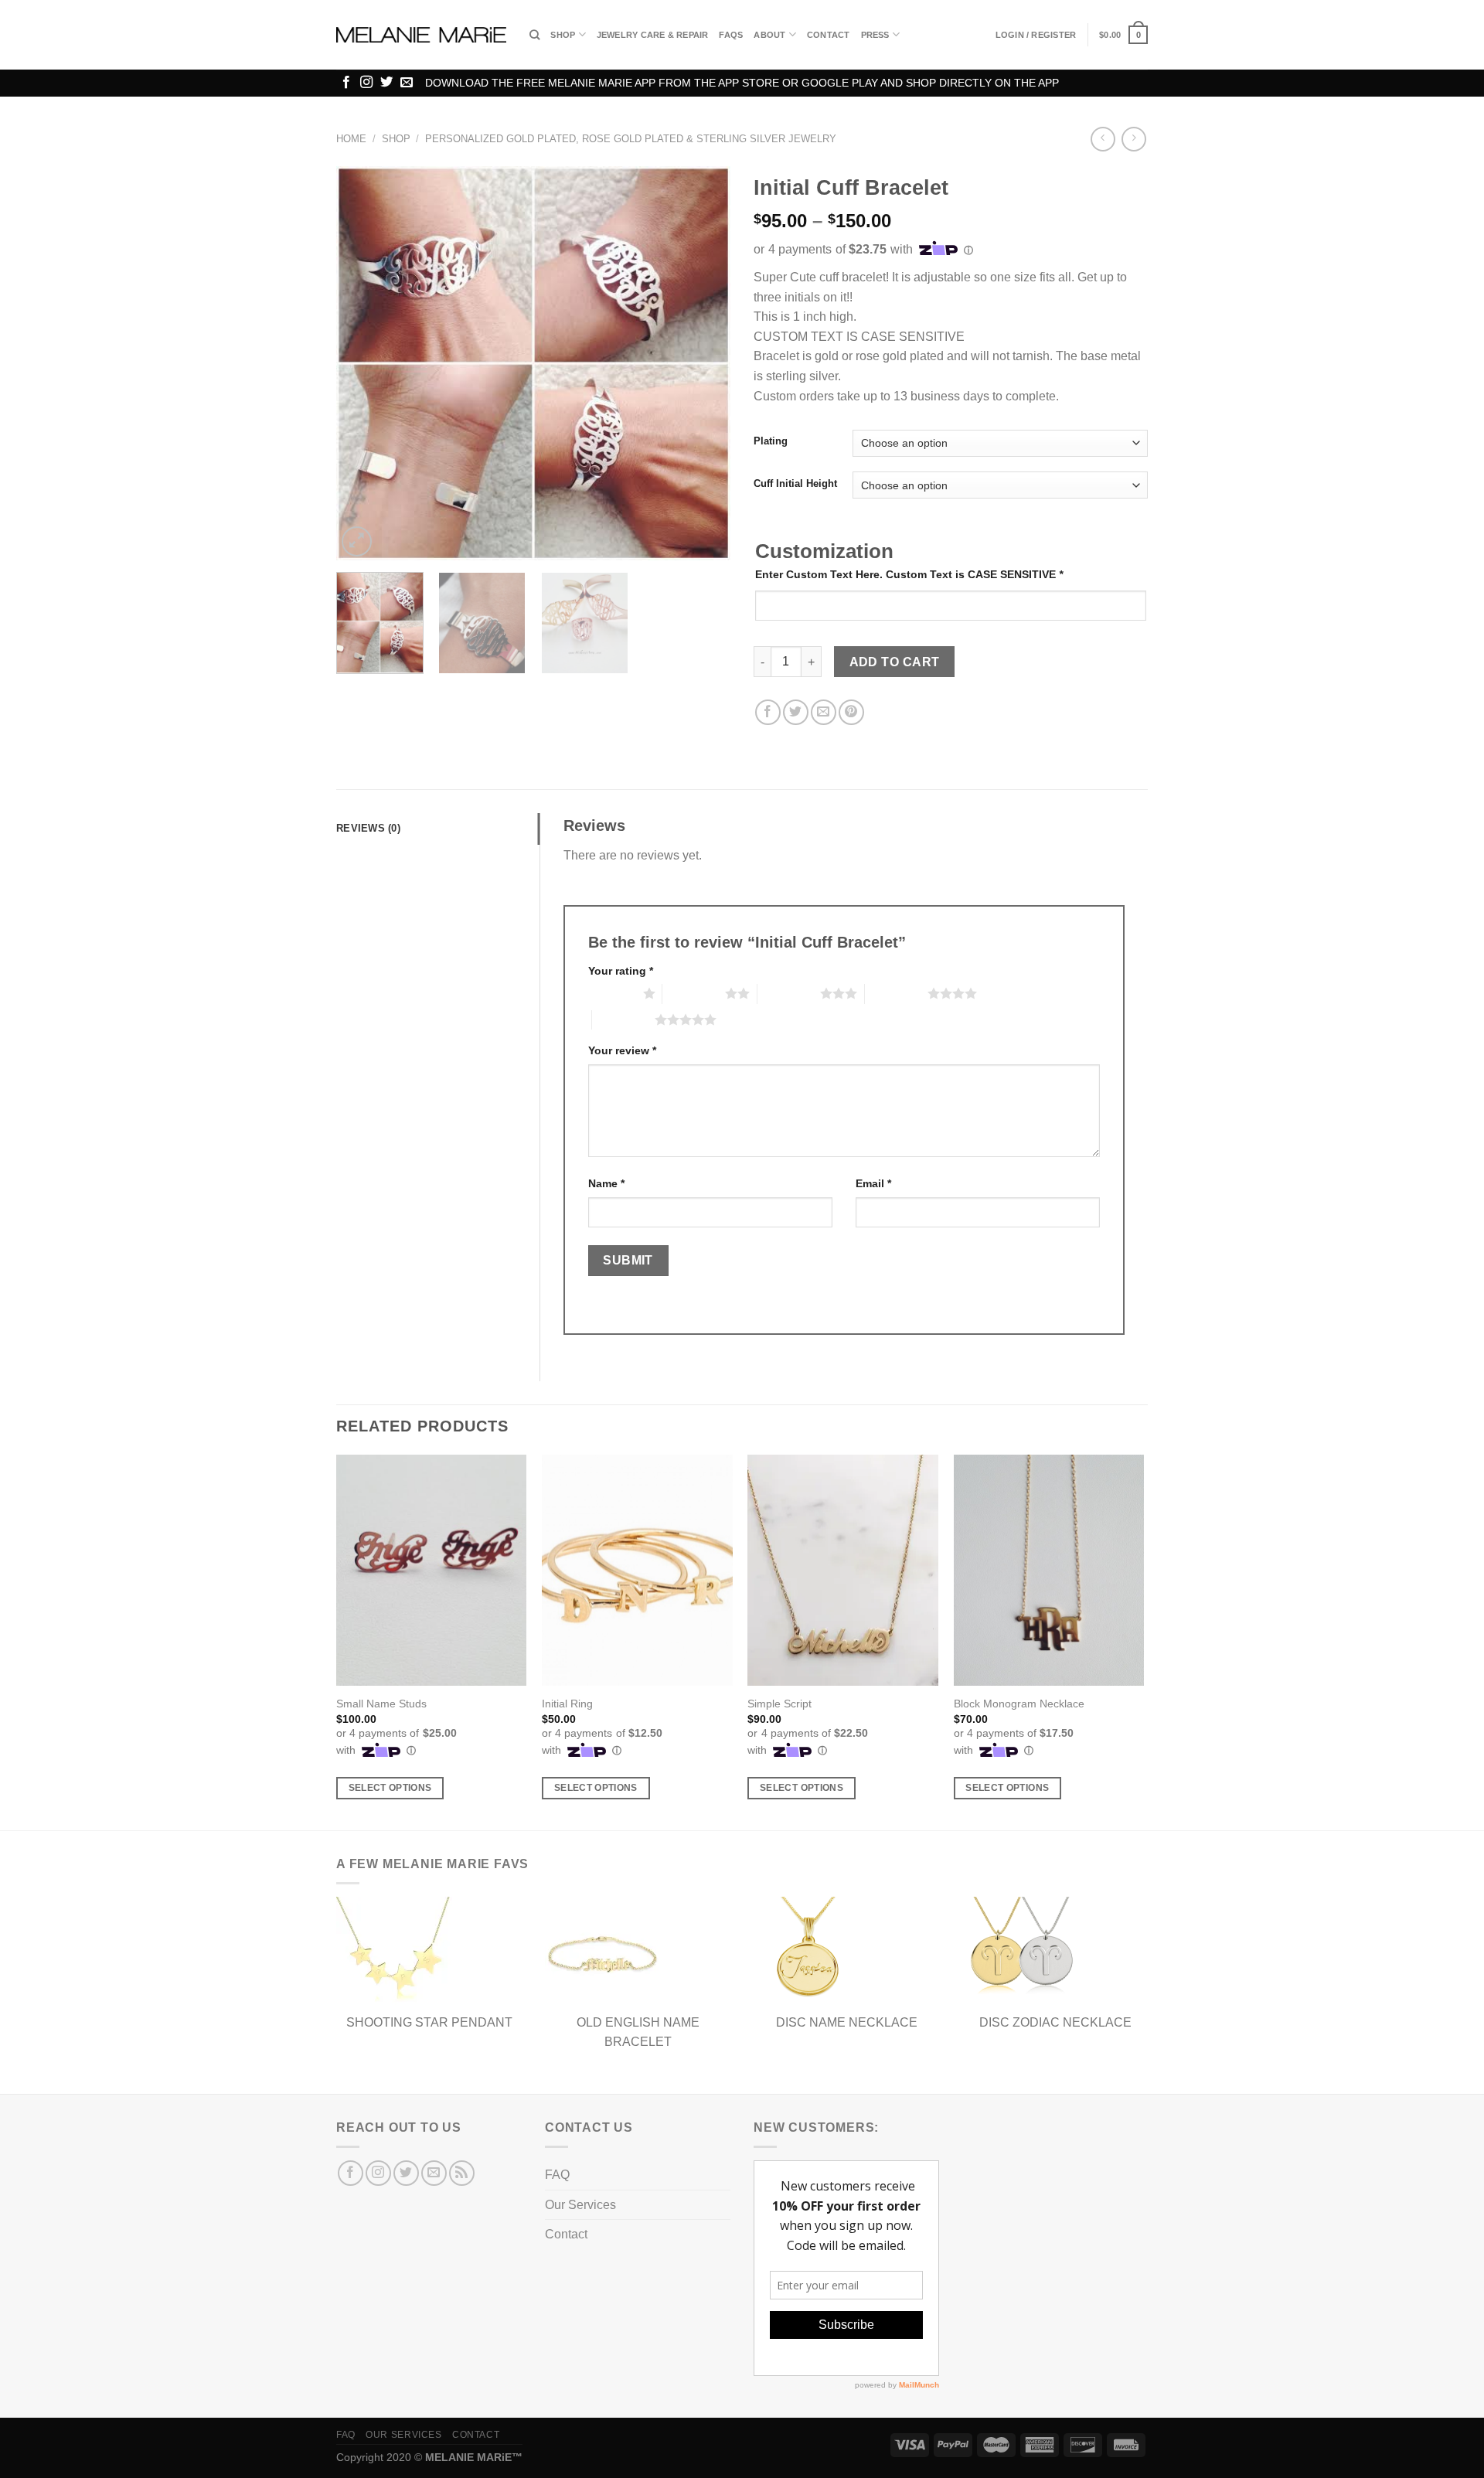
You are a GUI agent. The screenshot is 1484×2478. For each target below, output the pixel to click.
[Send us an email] (407, 83)
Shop (563, 35)
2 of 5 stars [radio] (694, 993)
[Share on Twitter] (796, 712)
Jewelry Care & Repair (653, 35)
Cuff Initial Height (795, 484)
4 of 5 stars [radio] (896, 993)
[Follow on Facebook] (346, 83)
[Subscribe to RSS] (462, 2173)
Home (351, 139)
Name (606, 1183)
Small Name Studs (381, 1704)
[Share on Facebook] (768, 712)
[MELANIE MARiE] (421, 35)
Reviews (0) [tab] (368, 828)
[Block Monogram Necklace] (1049, 1571)
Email (873, 1183)
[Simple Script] (843, 1571)
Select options (390, 1788)
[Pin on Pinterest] (851, 712)
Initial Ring (567, 1704)
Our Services (580, 2205)
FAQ (557, 2175)
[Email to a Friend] (824, 712)
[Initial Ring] (637, 1571)
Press (875, 35)
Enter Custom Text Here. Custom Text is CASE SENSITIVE (909, 574)
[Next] (703, 363)
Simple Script (779, 1704)
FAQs (731, 35)
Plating (771, 441)
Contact (829, 35)
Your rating (621, 971)
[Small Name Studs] (432, 1571)
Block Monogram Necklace (1019, 1704)
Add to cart (895, 662)
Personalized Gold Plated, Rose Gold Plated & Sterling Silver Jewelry (631, 139)
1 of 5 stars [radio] (612, 993)
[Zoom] (357, 541)
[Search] (534, 35)
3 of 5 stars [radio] (789, 993)
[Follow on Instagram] (366, 83)
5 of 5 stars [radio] (623, 1019)
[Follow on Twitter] (386, 83)
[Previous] (363, 363)
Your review (622, 1050)
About (769, 35)
